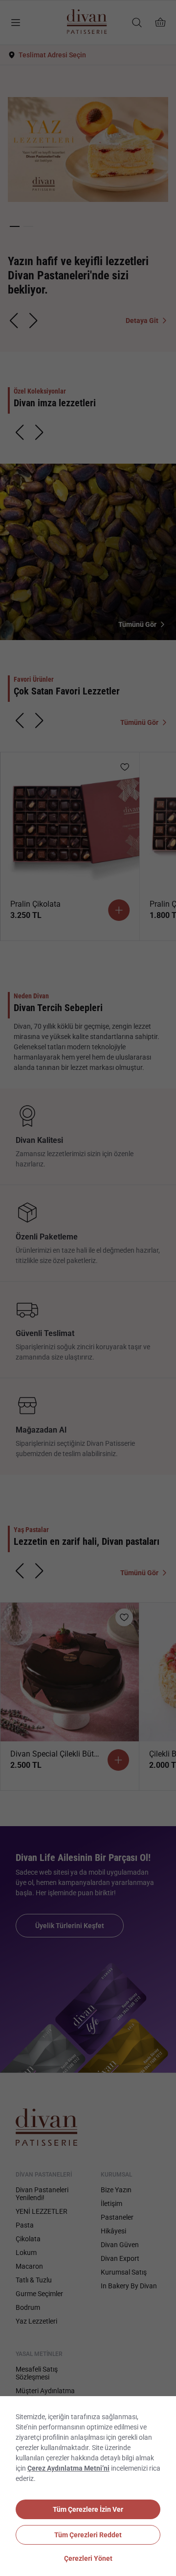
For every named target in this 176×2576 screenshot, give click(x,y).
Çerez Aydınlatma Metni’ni (68, 2468)
